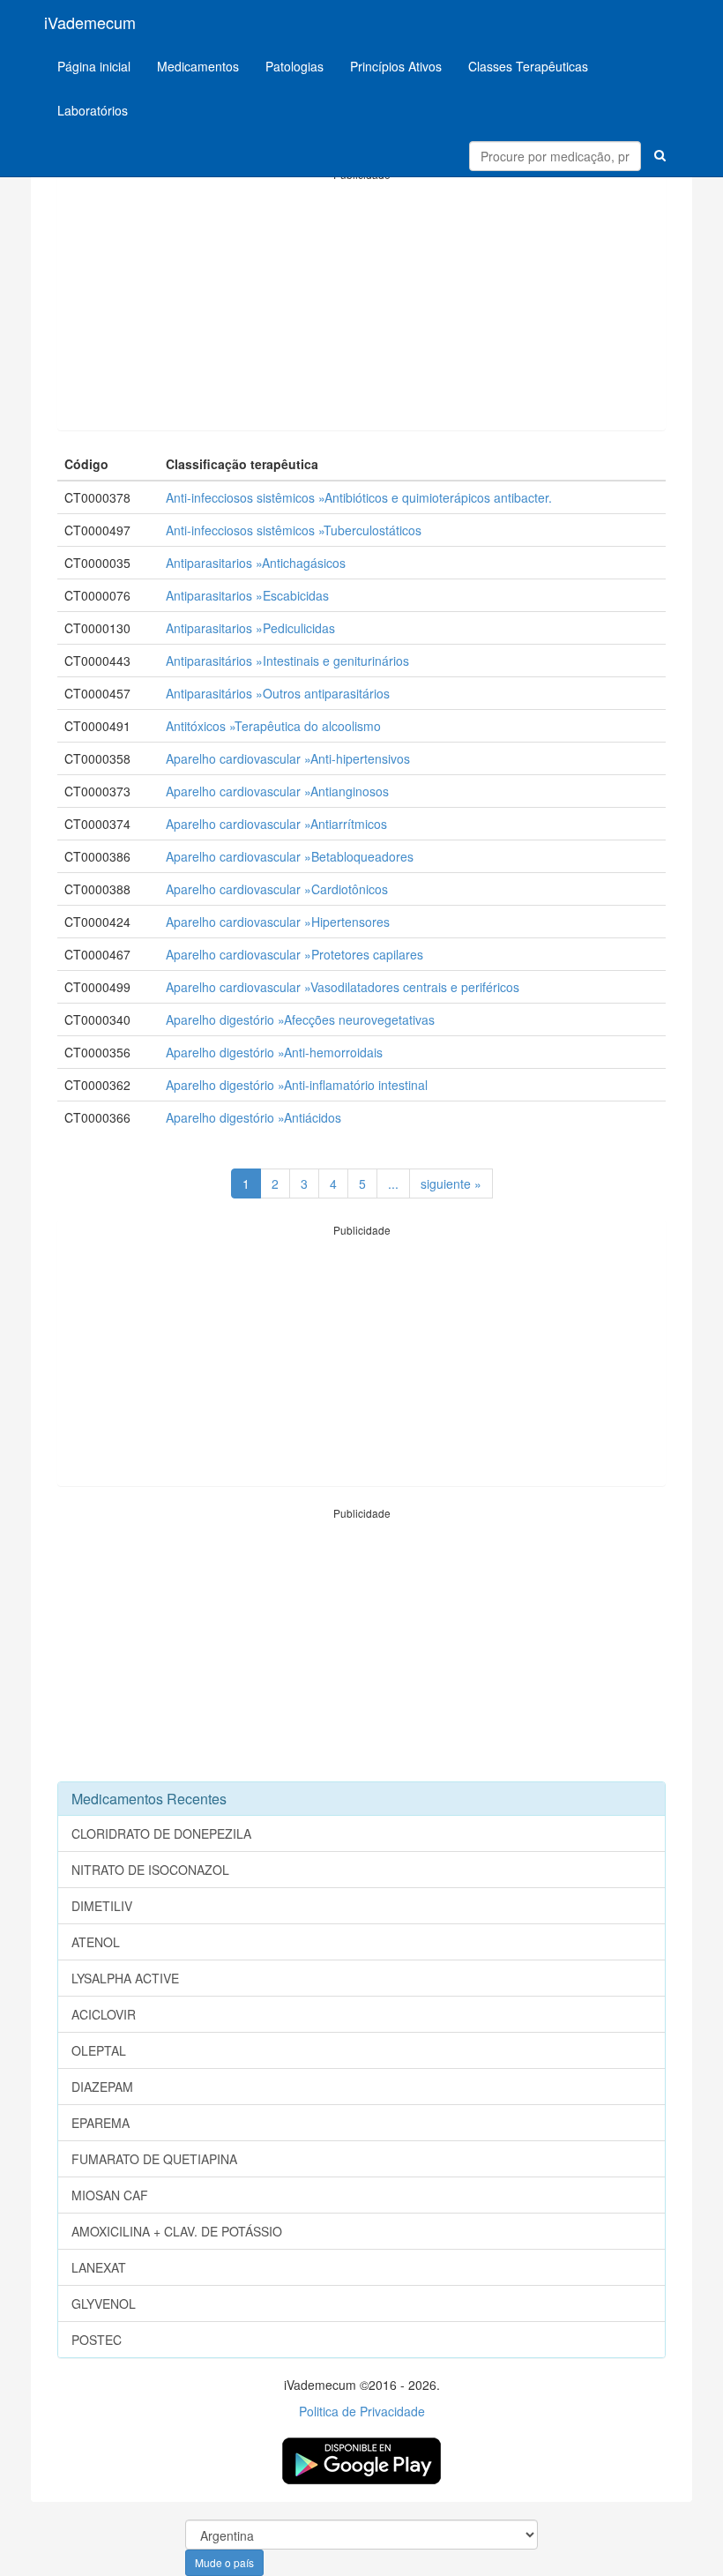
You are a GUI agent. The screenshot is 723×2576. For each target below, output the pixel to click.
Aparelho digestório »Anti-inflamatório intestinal (297, 1085)
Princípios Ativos (396, 66)
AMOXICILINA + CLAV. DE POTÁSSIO (177, 2231)
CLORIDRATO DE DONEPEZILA (161, 1833)
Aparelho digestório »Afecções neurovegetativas (300, 1019)
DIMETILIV (102, 1906)
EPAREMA (101, 2123)
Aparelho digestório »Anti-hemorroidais (274, 1052)
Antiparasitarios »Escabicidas (247, 595)
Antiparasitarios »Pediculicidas (250, 628)
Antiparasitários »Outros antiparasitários (278, 693)
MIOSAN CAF (110, 2195)
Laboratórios (93, 110)
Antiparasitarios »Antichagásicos (256, 563)
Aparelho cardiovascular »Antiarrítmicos (276, 824)
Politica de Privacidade (362, 2411)
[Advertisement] (361, 306)
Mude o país (224, 2562)
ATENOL (96, 1942)
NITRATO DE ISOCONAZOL (150, 1870)
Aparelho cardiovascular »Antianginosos (277, 791)
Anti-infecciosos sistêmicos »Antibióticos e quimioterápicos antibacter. (359, 497)
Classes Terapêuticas (528, 66)
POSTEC (97, 2340)
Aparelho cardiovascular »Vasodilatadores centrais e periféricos (343, 987)
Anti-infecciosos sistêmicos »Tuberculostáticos (294, 530)
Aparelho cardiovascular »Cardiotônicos (277, 889)
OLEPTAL (99, 2050)
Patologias (294, 66)
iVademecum (90, 22)
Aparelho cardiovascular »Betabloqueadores (290, 856)
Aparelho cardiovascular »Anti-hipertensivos (288, 758)
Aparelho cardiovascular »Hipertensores (278, 922)
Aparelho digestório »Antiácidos (253, 1117)
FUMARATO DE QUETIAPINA (154, 2159)
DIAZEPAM (102, 2087)
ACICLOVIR (104, 2014)
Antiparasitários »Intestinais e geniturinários (287, 661)
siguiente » (451, 1183)
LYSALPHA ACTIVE (125, 1978)
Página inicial (94, 66)
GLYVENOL (104, 2303)
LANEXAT (99, 2267)
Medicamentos (198, 66)
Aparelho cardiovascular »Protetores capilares (294, 954)
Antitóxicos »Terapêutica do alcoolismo (273, 726)
